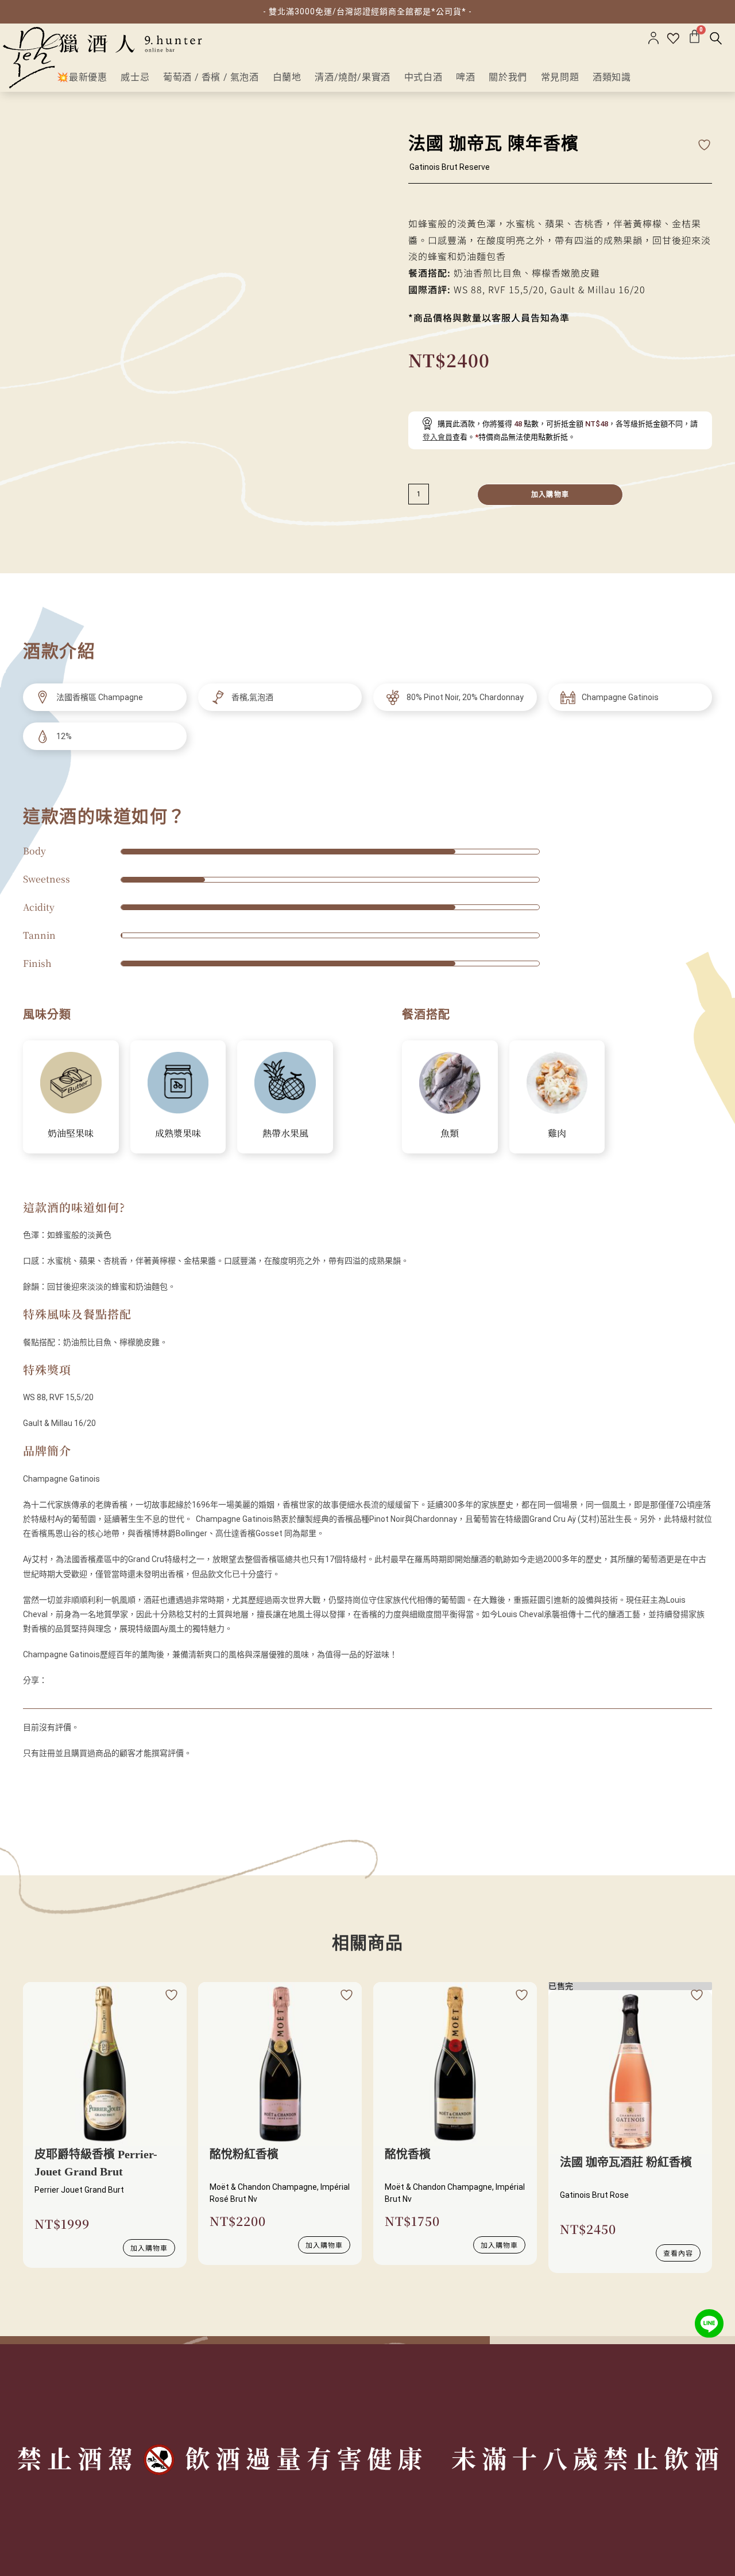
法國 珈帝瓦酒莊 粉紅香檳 (626, 2162)
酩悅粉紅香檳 (244, 2154)
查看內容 (678, 2253)
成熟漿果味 (178, 1133)
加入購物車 (550, 495)
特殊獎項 (47, 1369)
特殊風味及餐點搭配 (77, 1314)
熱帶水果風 (285, 1133)
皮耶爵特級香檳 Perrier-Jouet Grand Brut (96, 2163)
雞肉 (557, 1133)
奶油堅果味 (71, 1133)
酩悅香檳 (408, 2154)
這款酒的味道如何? (74, 1207)
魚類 (450, 1133)
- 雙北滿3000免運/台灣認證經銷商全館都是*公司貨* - (367, 11)
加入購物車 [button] (149, 2247)
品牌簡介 (47, 1450)
